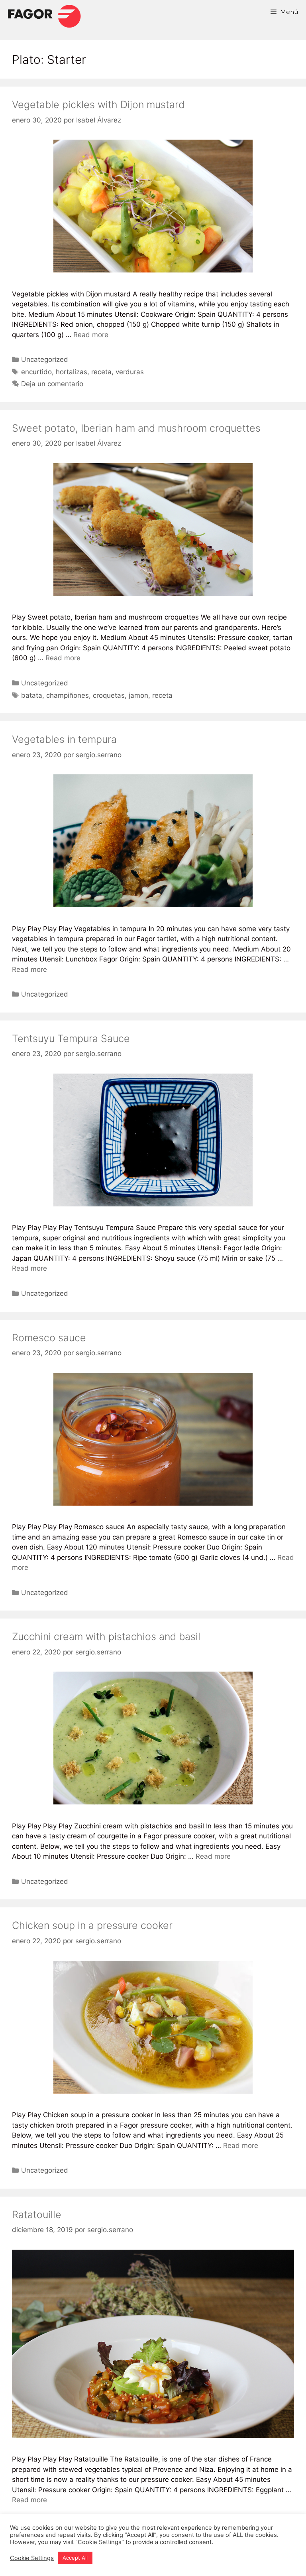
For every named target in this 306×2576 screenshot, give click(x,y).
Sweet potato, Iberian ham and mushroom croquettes (136, 428)
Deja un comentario (52, 384)
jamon (138, 695)
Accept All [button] (75, 2558)
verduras (130, 372)
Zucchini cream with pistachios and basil (106, 1636)
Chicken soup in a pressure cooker (92, 1925)
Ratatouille (37, 2215)
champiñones (68, 695)
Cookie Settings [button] (32, 2558)
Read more (91, 335)
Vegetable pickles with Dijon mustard (98, 105)
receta (101, 372)
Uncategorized (45, 359)
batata (32, 695)
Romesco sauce (49, 1338)
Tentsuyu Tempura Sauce (71, 1038)
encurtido (36, 372)
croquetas (109, 695)
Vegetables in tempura (64, 739)
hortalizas (72, 372)
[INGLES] (44, 16)
